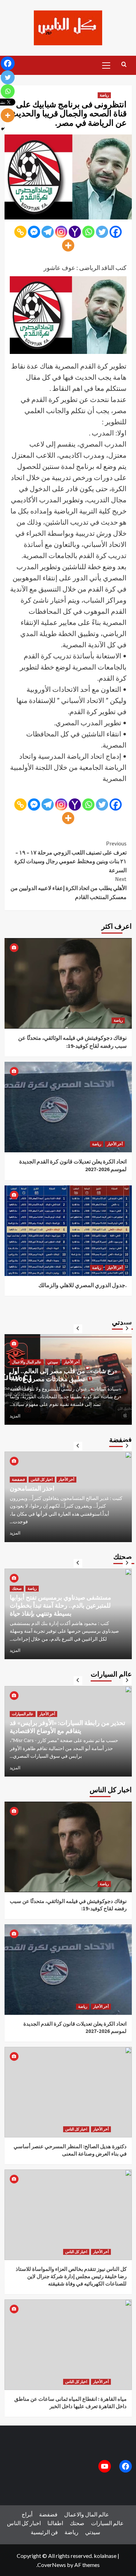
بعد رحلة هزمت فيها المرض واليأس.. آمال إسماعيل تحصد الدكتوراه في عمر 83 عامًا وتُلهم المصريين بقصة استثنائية (63, 1371)
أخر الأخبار (115, 1144)
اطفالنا (55, 2523)
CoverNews (52, 2565)
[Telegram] (48, 232)
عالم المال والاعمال (87, 2514)
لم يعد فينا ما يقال (32, 1496)
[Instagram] (61, 232)
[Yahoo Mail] (75, 232)
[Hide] (3, 129)
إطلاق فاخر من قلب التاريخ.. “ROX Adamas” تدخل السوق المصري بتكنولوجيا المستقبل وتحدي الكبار (68, 1723)
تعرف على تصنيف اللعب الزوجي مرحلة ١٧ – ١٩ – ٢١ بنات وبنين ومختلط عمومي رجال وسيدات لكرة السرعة (70, 857)
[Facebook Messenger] (34, 232)
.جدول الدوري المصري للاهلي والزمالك (82, 1285)
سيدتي (17, 1354)
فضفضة (18, 1487)
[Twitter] (102, 232)
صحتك (17, 1596)
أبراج (27, 2514)
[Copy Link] (20, 232)
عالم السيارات (23, 1705)
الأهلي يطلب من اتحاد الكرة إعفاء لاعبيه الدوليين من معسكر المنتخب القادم (69, 888)
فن (54, 2532)
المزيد (15, 1416)
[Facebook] (116, 232)
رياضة (104, 95)
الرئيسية (40, 2532)
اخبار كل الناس (76, 2129)
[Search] (124, 65)
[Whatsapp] (88, 232)
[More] (68, 245)
